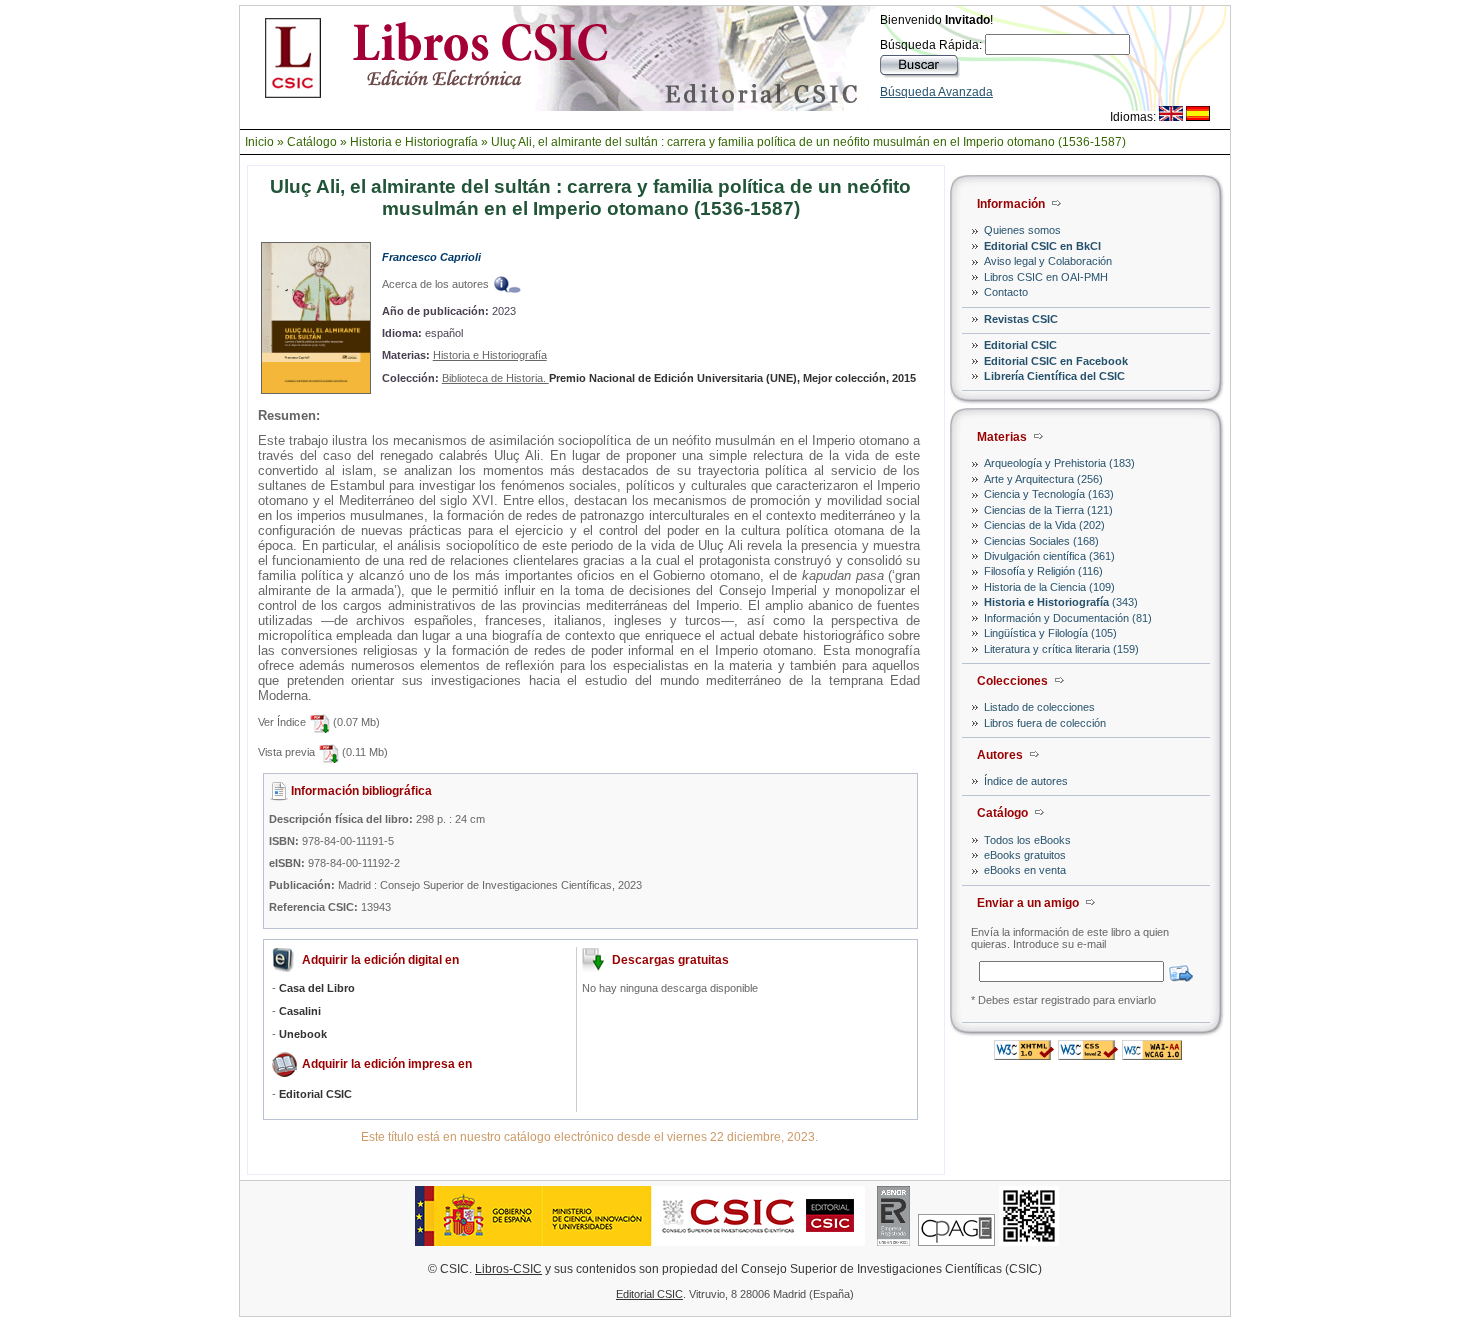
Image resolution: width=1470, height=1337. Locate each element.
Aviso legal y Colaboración (1048, 261)
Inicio (259, 142)
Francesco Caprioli (431, 257)
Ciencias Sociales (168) (1041, 541)
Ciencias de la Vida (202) (1044, 525)
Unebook (303, 1034)
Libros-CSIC (508, 1269)
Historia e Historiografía (414, 142)
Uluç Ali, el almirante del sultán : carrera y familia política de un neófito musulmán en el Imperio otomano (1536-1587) (808, 142)
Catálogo (312, 142)
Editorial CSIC (1020, 345)
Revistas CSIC (1021, 319)
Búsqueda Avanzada (936, 92)
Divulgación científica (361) (1049, 556)
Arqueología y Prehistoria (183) (1059, 463)
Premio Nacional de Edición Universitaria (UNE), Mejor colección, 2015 (732, 378)
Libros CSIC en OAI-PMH (1046, 277)
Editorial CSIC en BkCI (1042, 246)
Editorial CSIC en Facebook (1056, 361)
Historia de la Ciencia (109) (1049, 587)
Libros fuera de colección (1045, 723)
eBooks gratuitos (1025, 855)
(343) (1061, 602)
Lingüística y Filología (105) (1050, 633)
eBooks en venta (1025, 870)
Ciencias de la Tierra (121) (1048, 510)
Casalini (300, 1011)
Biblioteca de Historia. (495, 378)
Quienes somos (1022, 230)
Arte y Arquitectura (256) (1043, 479)
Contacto (1006, 292)
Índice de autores (1026, 781)
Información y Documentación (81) (1068, 618)
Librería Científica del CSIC (1054, 376)
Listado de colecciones (1039, 707)
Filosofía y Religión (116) (1043, 571)
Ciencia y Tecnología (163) (1049, 494)
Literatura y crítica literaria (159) (1061, 649)
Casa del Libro (317, 988)
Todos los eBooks (1027, 840)
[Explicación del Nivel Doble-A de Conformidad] (1152, 1054)
